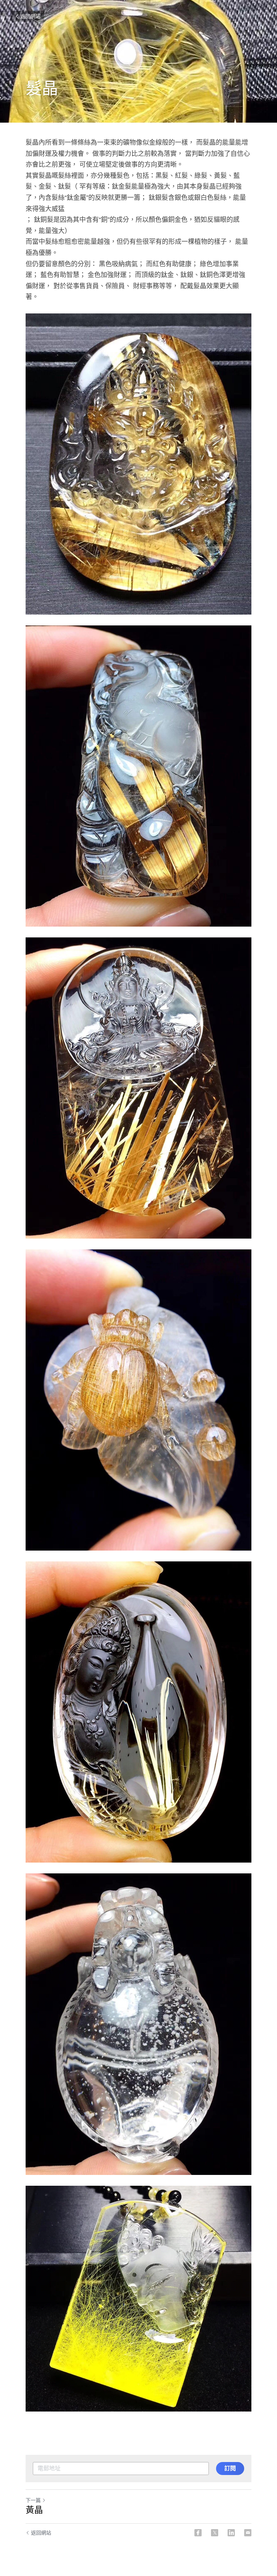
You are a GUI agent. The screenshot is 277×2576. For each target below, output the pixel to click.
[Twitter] (215, 2533)
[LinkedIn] (231, 2533)
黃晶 (34, 2510)
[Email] (248, 2533)
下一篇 (33, 2500)
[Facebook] (198, 2533)
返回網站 (30, 16)
